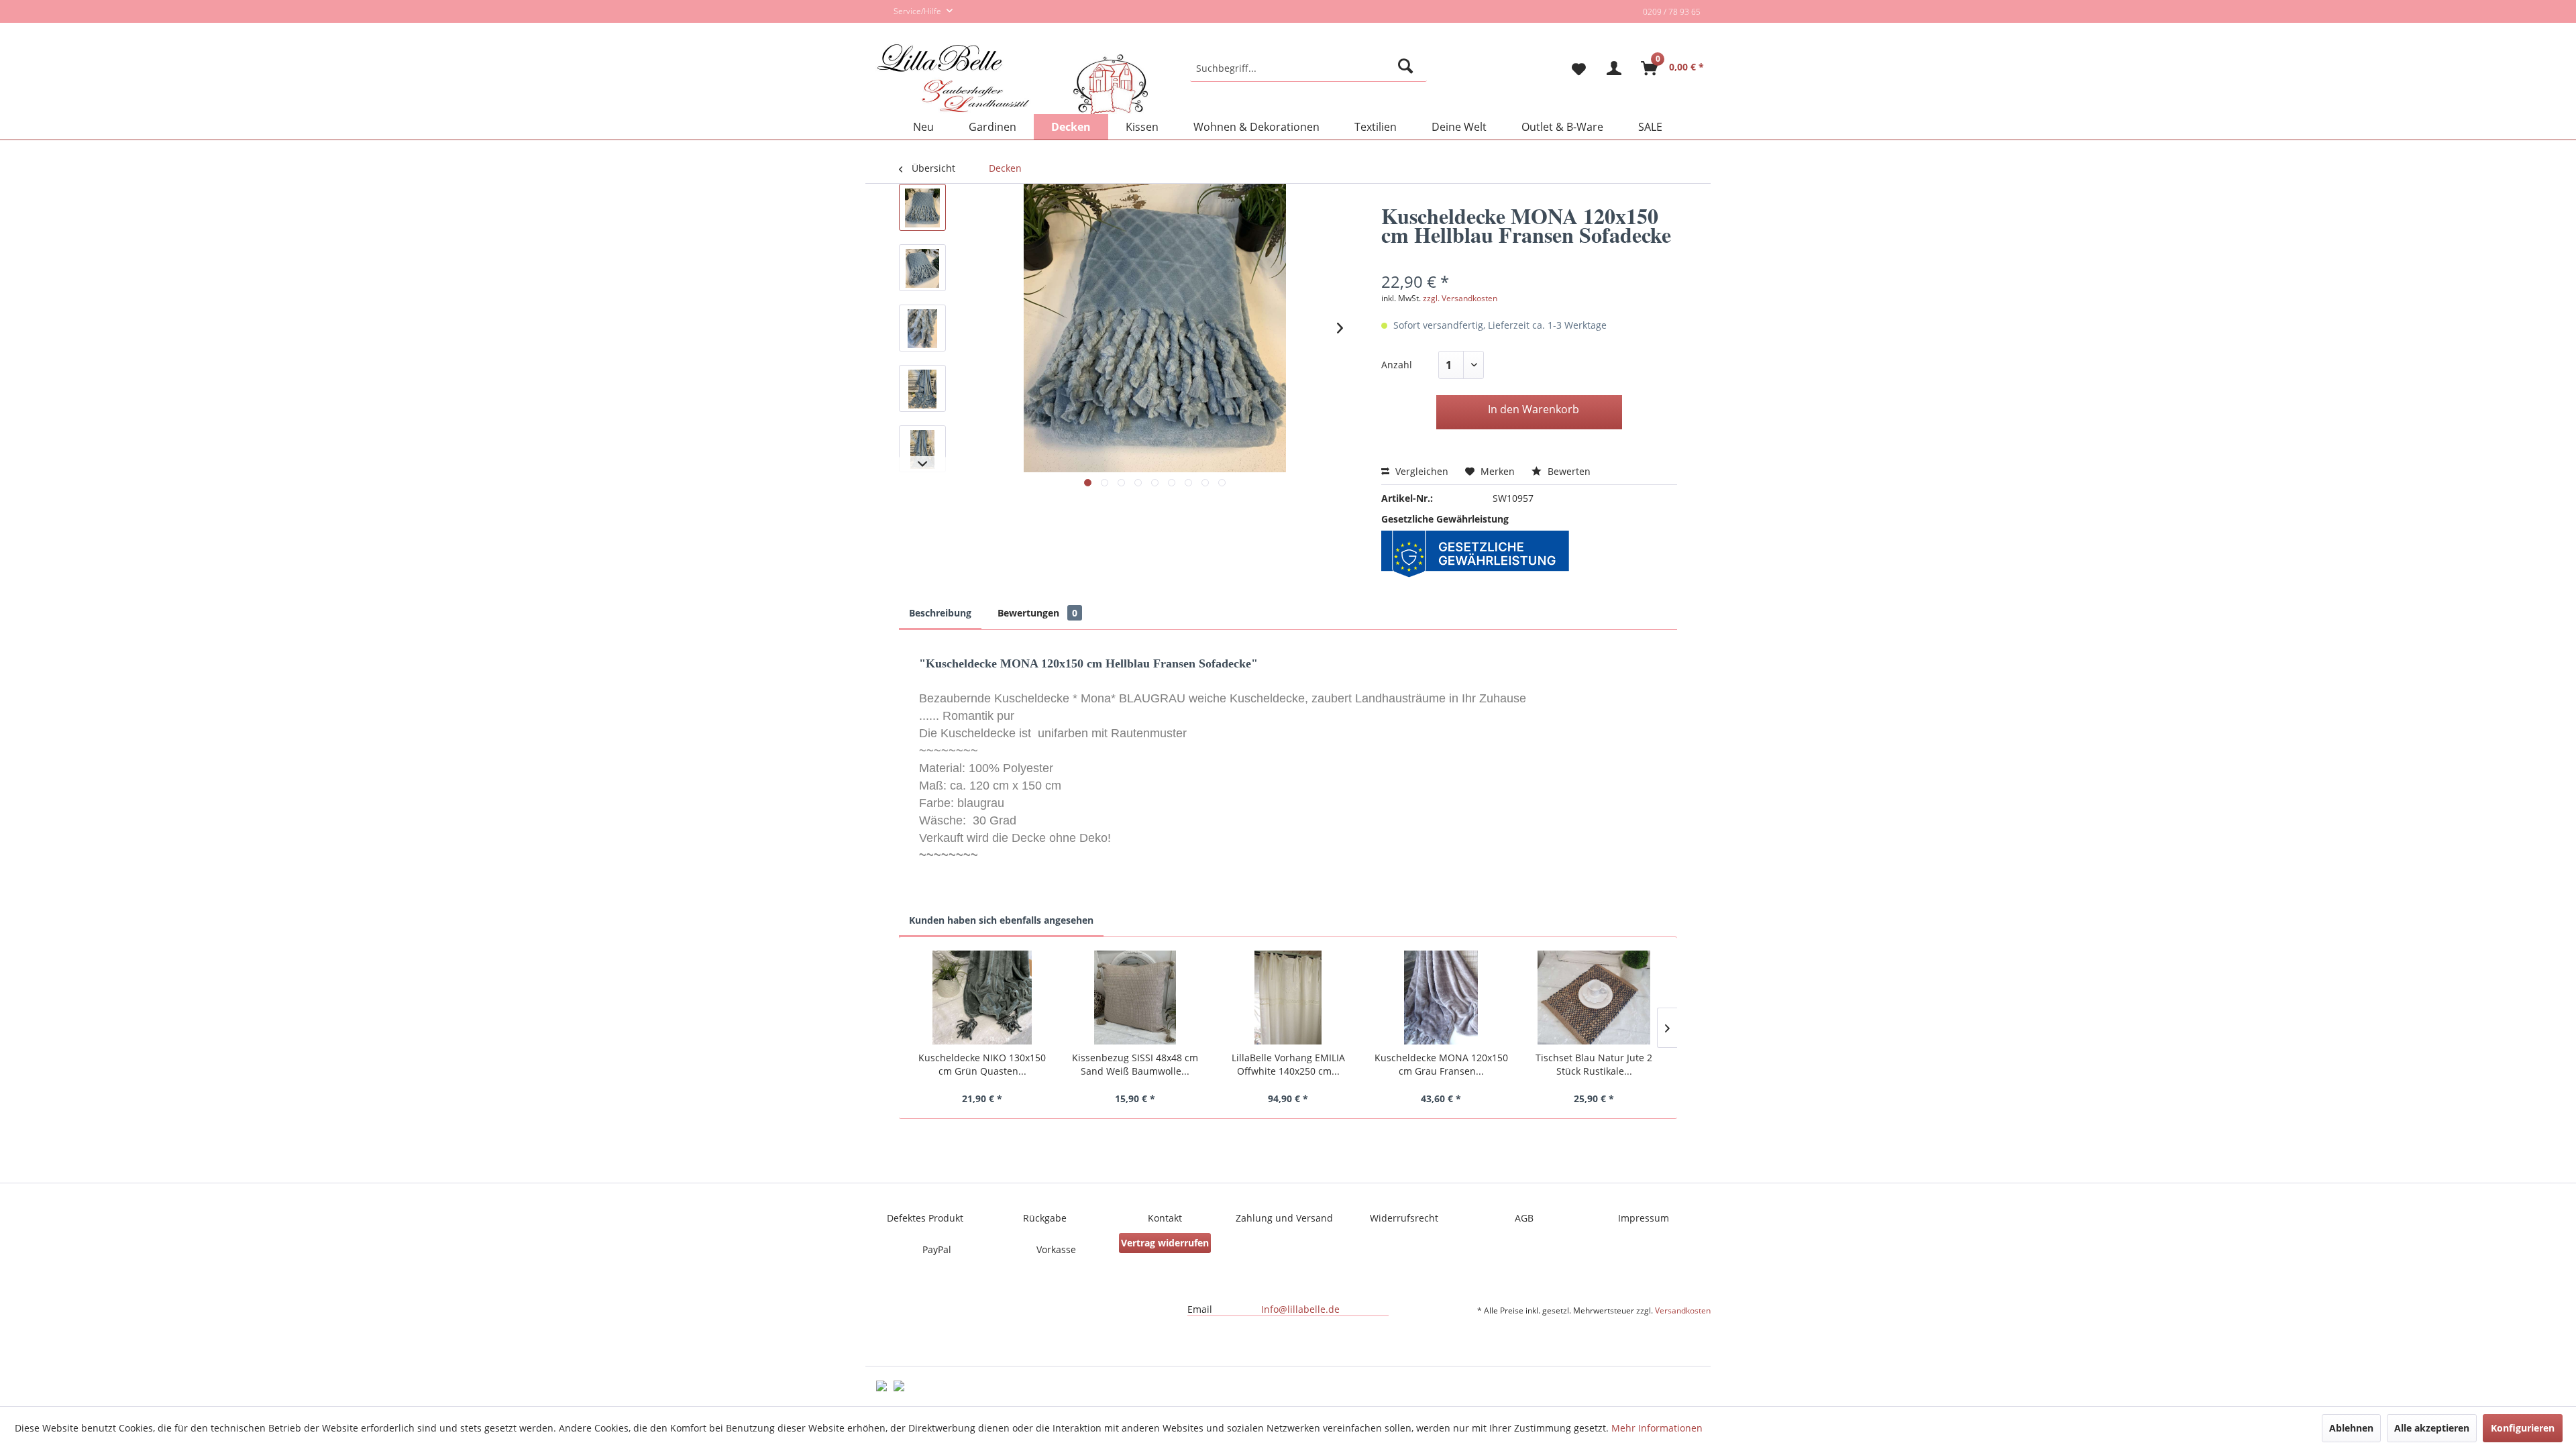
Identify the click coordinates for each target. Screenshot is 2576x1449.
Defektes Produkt (925, 1218)
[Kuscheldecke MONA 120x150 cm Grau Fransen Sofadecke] (1441, 998)
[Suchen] (1408, 68)
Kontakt (1165, 1218)
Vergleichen (1420, 471)
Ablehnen (2351, 1428)
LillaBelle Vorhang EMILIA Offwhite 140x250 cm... (1288, 1064)
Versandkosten (1683, 1310)
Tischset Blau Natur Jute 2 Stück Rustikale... (1594, 1064)
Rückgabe (1045, 1218)
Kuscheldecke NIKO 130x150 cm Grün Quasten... (982, 1064)
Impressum (1644, 1218)
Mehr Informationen (1657, 1428)
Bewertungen (1037, 613)
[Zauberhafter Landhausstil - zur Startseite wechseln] (1013, 80)
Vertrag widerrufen (1165, 1243)
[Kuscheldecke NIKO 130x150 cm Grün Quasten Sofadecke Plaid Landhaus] (982, 998)
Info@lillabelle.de (1300, 1309)
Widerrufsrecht (1404, 1218)
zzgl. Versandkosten (1460, 298)
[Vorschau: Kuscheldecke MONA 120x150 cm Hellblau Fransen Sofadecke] (922, 207)
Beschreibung (940, 613)
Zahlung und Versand (1284, 1218)
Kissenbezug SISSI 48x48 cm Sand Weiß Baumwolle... (1135, 1064)
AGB (1524, 1218)
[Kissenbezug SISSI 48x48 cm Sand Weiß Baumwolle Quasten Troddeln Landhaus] (1135, 998)
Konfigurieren (2523, 1428)
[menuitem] (1308, 68)
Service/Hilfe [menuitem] (918, 11)
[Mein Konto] (1614, 68)
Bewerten (1568, 471)
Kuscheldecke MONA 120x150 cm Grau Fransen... (1441, 1064)
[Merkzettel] (1573, 68)
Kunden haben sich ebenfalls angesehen (1001, 920)
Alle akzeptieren (2432, 1428)
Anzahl (1397, 365)
